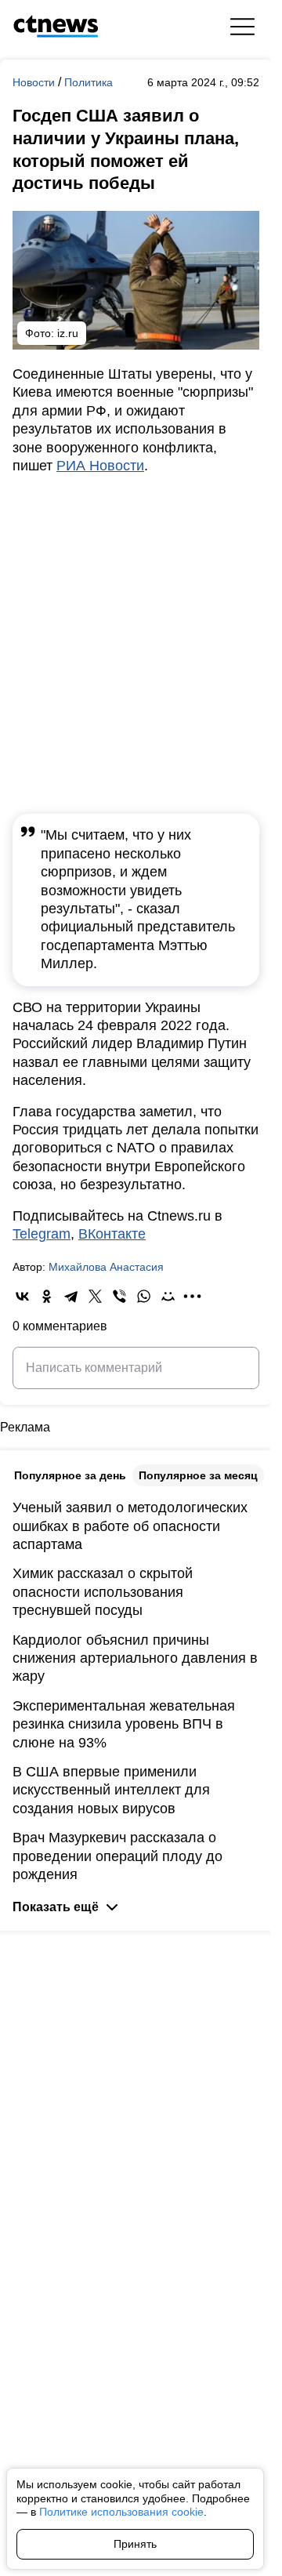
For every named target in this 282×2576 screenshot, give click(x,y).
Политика (89, 82)
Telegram (42, 1234)
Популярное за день (70, 1475)
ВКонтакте (112, 1234)
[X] (95, 1296)
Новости (35, 82)
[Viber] (119, 1296)
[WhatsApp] (144, 1296)
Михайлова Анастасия (106, 1267)
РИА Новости (100, 466)
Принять (135, 2544)
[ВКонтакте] (22, 1296)
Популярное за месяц (198, 1475)
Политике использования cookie (121, 2512)
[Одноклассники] (47, 1296)
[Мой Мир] (168, 1296)
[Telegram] (71, 1296)
